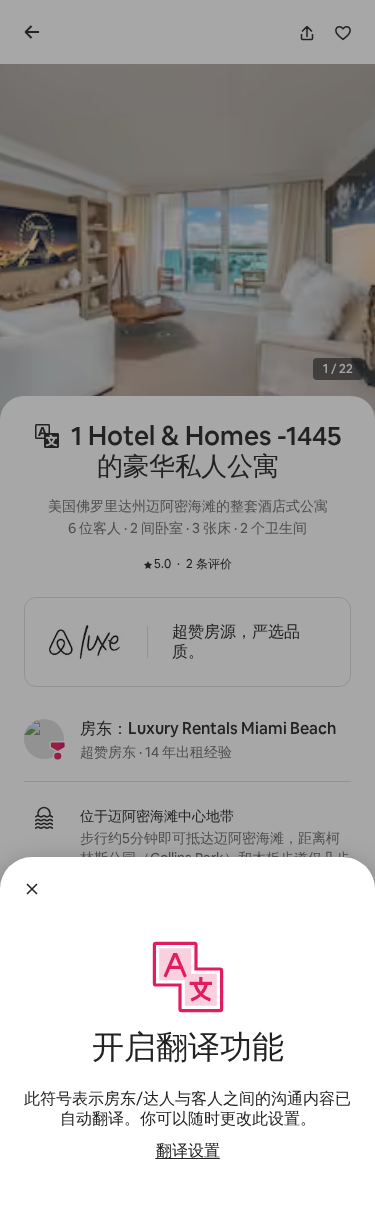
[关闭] (32, 889)
